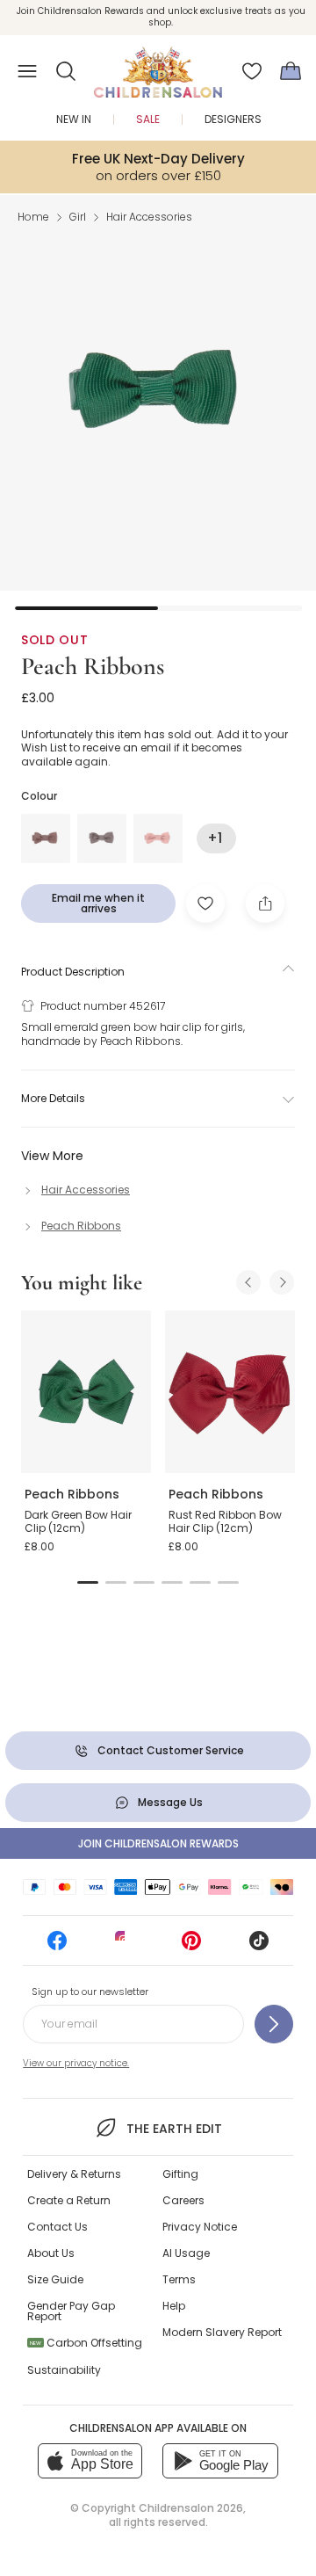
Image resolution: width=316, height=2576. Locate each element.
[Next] (282, 1282)
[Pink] (158, 838)
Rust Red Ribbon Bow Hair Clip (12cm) (225, 1522)
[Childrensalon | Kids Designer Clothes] (158, 66)
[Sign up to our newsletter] (274, 2024)
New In (74, 119)
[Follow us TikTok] (259, 1946)
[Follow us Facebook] (57, 1946)
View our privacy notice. (76, 2063)
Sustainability (64, 2370)
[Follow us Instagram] (125, 1946)
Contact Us (57, 2227)
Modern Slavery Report (222, 2332)
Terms (179, 2279)
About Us (51, 2253)
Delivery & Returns (74, 2174)
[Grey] (102, 838)
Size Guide (55, 2279)
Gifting (180, 2174)
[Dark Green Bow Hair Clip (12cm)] (86, 1392)
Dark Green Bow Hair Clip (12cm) (78, 1522)
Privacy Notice (200, 2227)
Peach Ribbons (93, 666)
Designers (233, 119)
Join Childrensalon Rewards (158, 1843)
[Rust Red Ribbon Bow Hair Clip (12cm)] (230, 1392)
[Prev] (248, 1282)
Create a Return (69, 2200)
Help (174, 2306)
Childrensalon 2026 (191, 2508)
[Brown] (46, 838)
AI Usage (186, 2253)
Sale (148, 119)
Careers (183, 2200)
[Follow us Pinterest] (191, 1946)
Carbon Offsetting (86, 2343)
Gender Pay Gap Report (71, 2311)
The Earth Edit (174, 2129)
